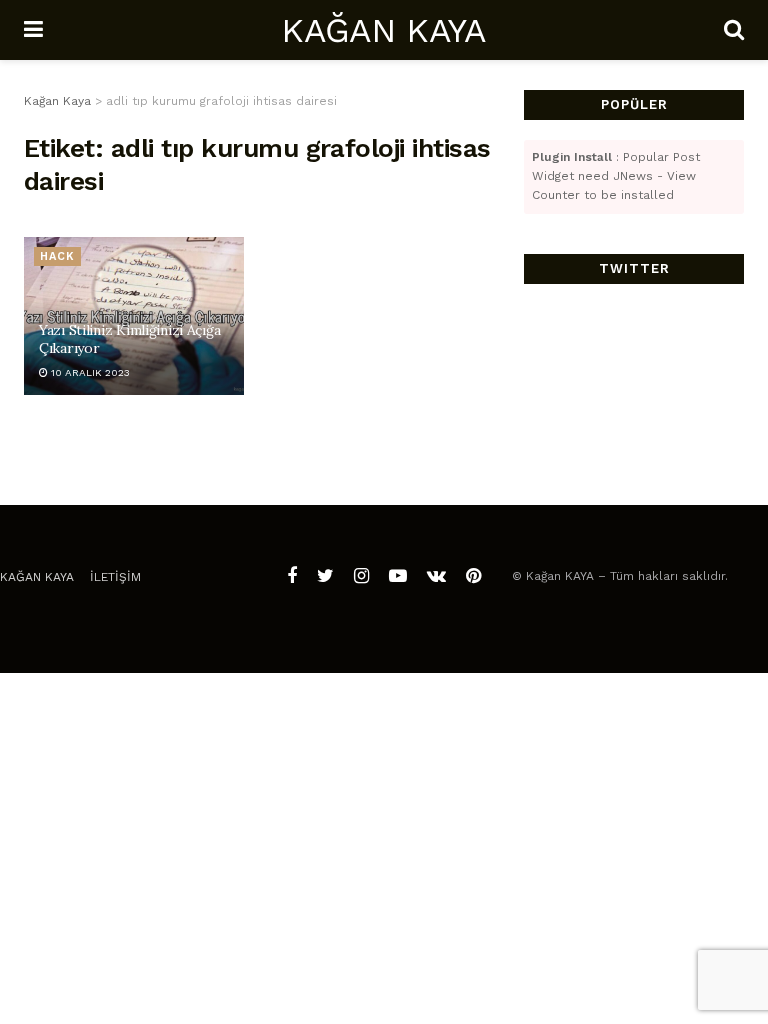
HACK (57, 256)
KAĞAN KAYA (383, 30)
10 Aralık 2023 (89, 372)
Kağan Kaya (37, 577)
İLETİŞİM (115, 577)
